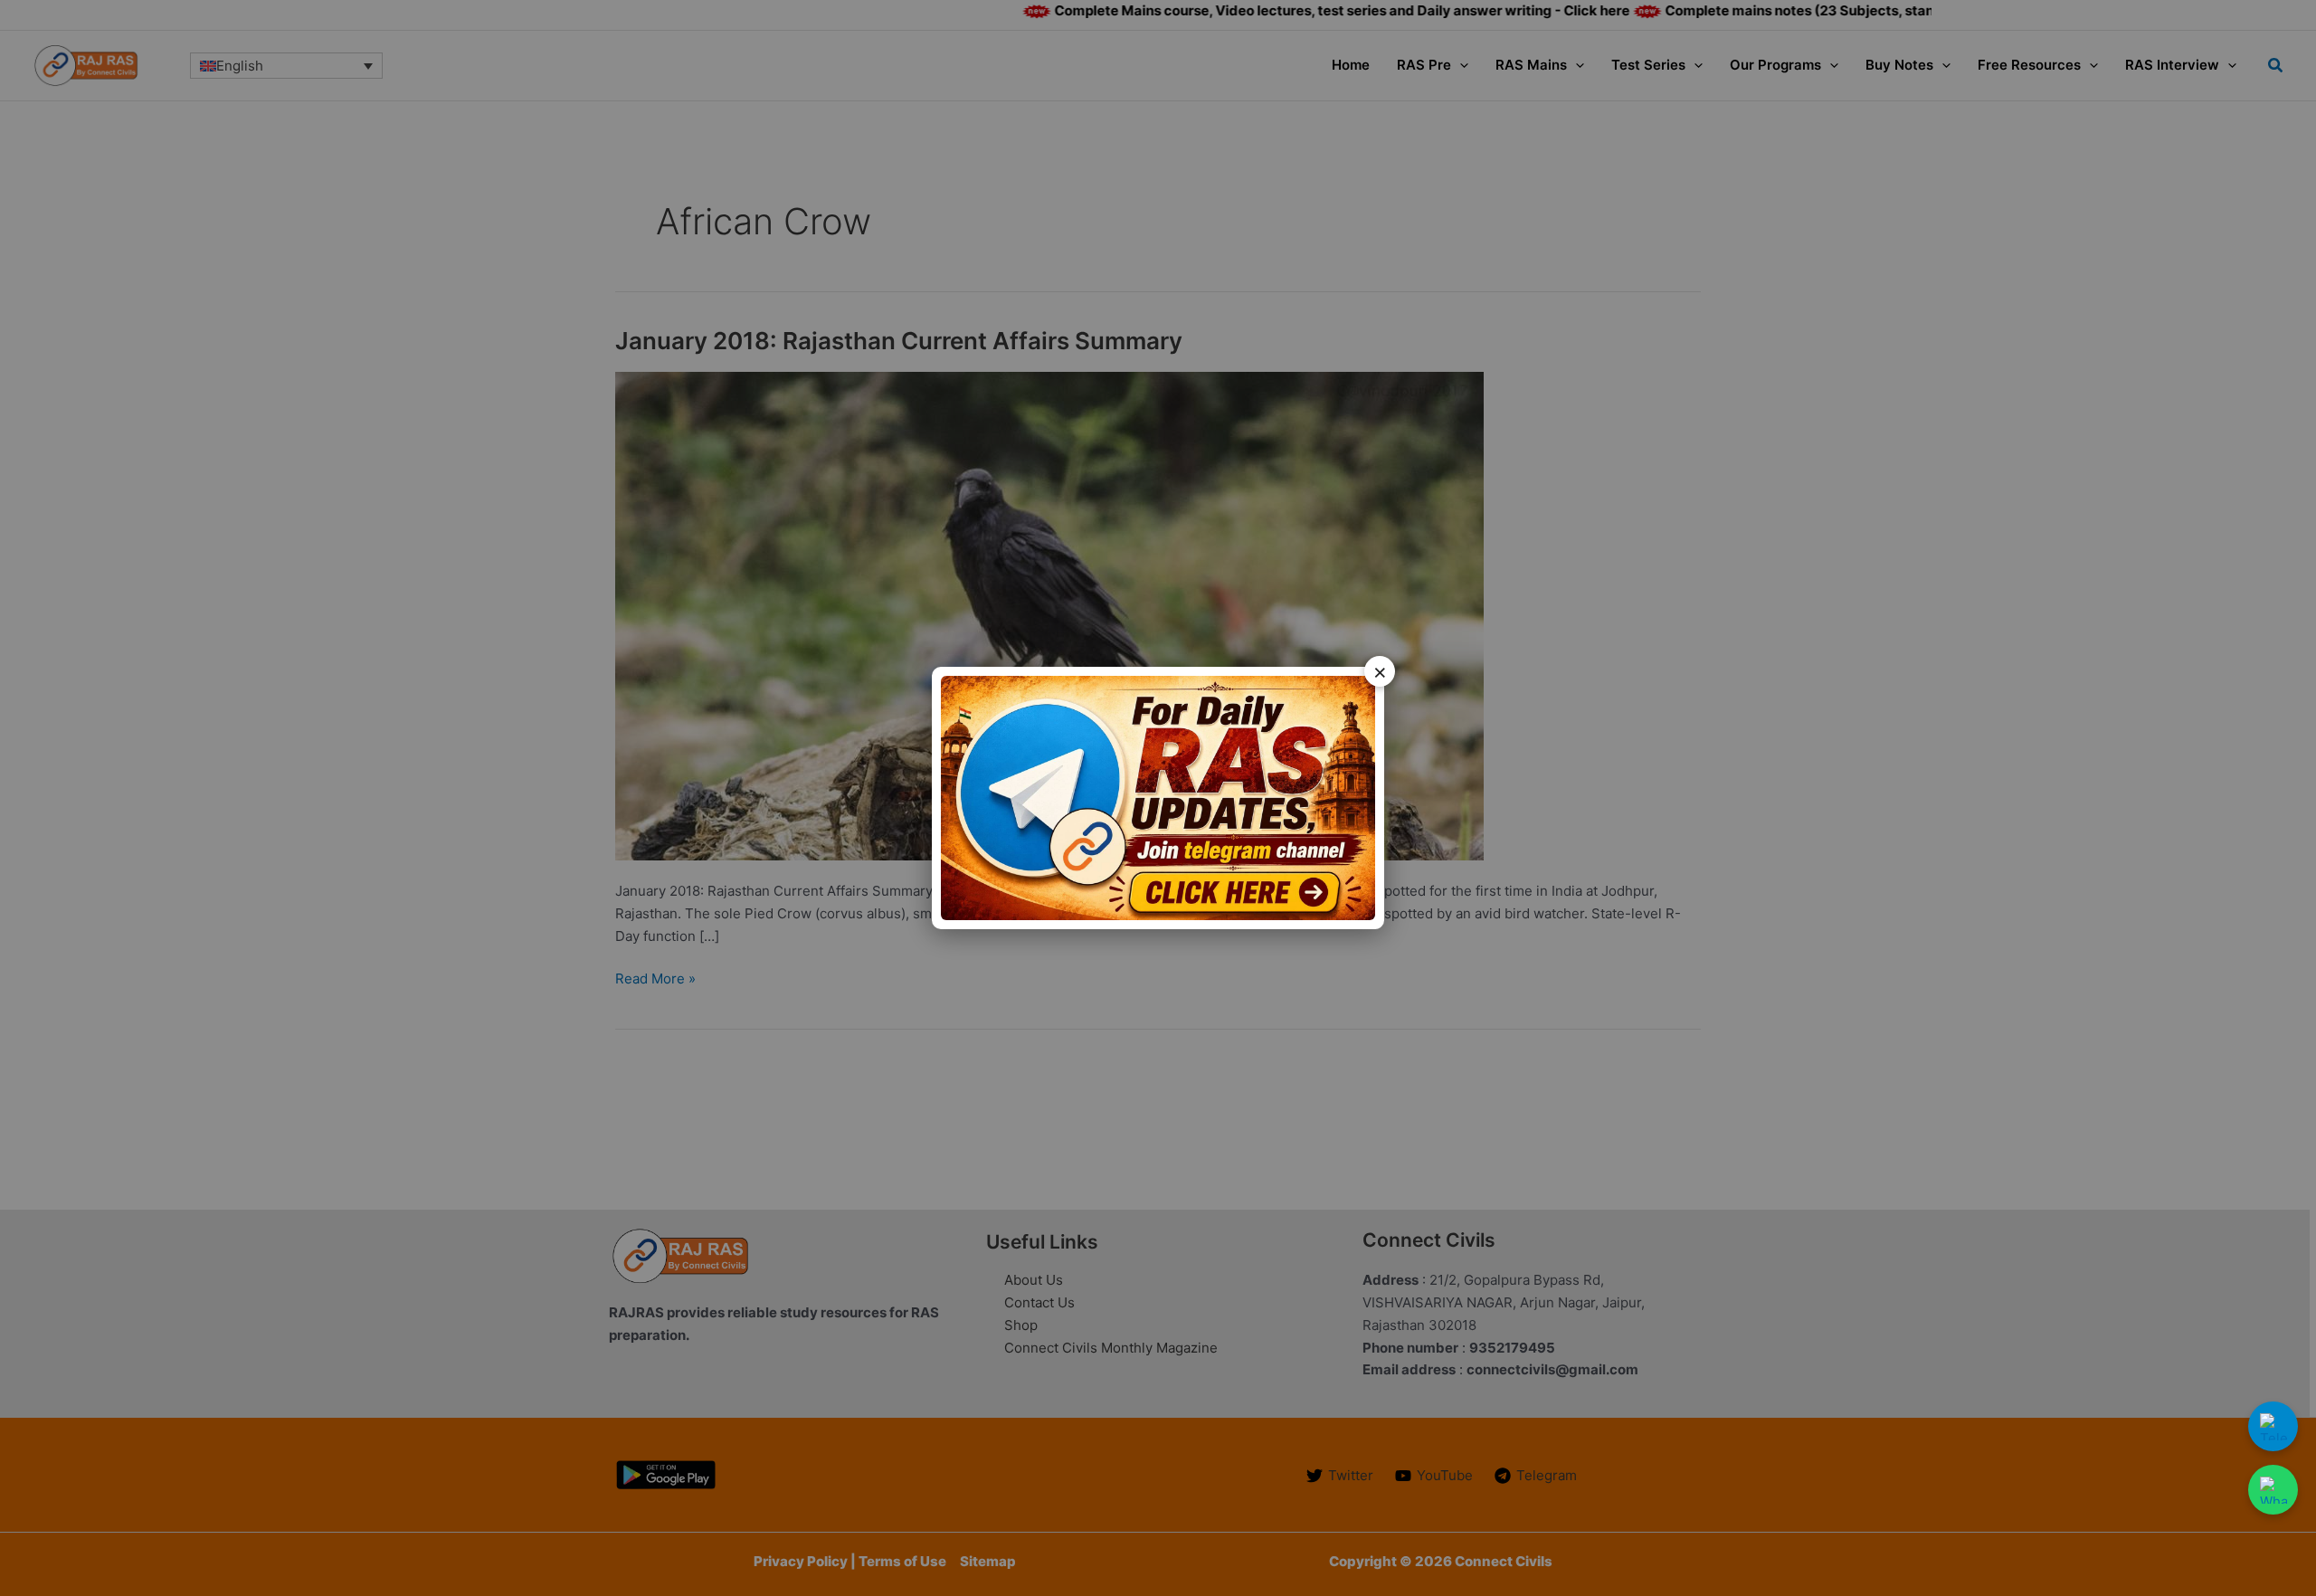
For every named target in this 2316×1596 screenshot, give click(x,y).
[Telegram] (2273, 1426)
